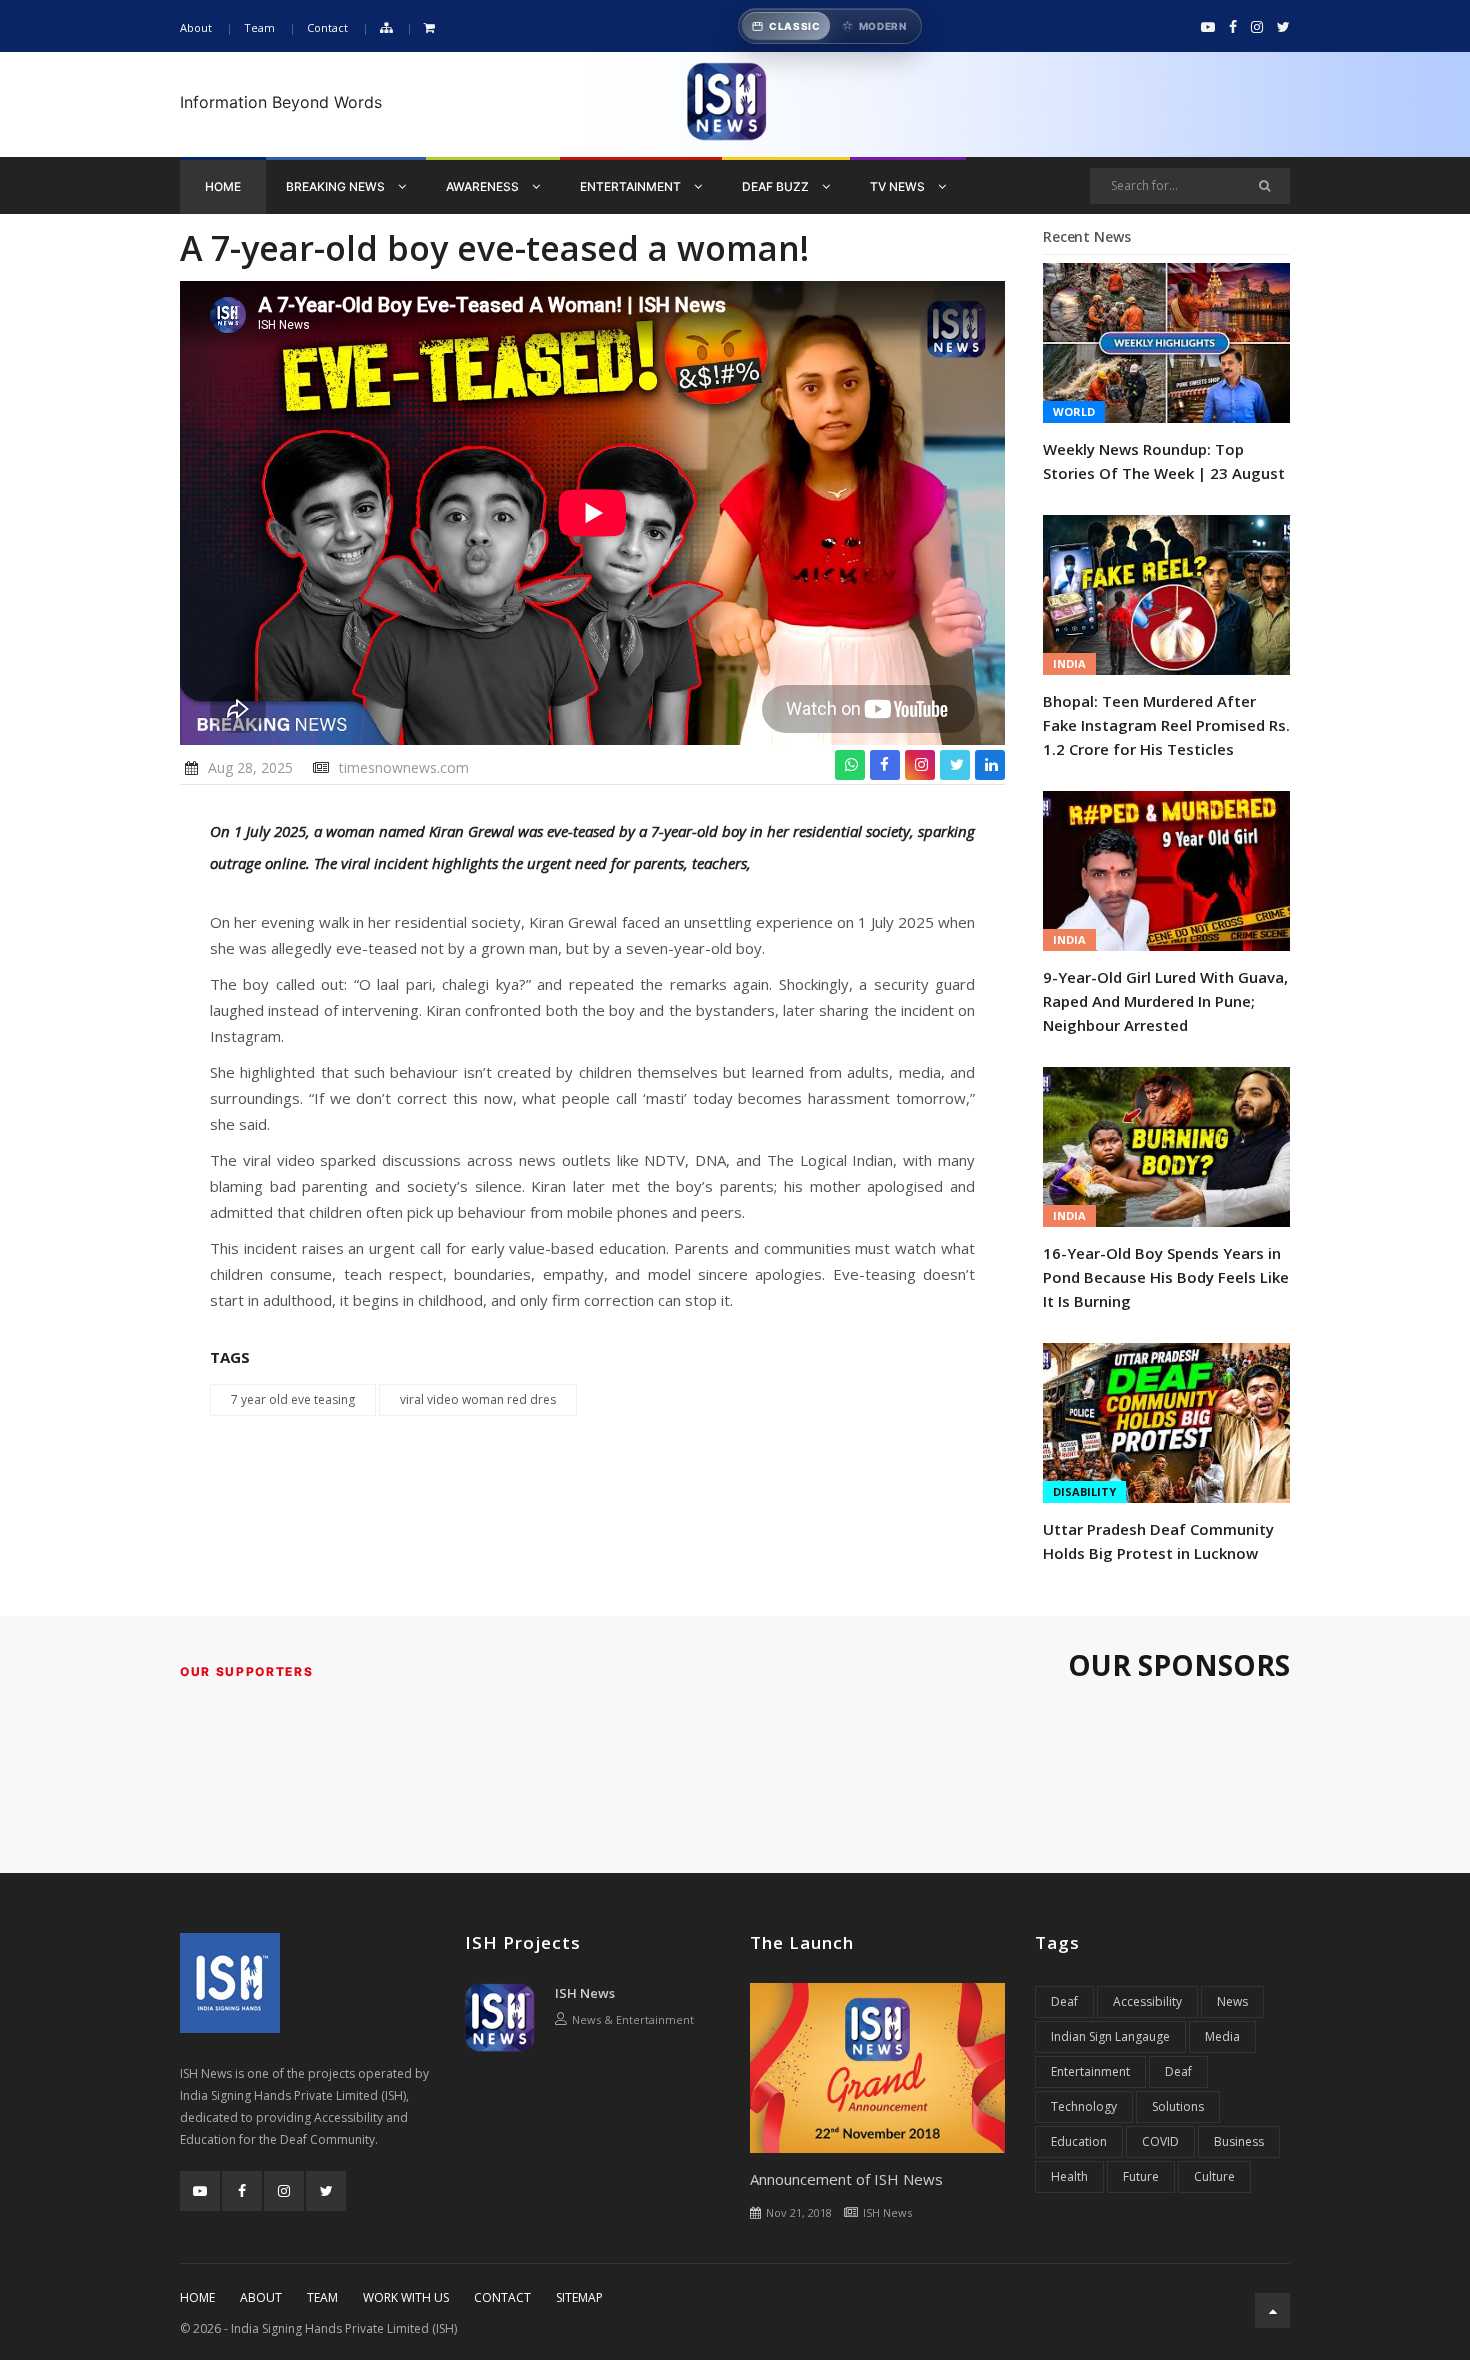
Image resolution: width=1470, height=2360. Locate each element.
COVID (1160, 2141)
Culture (1214, 2176)
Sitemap (579, 2297)
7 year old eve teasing (293, 1399)
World (1074, 411)
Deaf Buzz (777, 186)
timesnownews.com (404, 767)
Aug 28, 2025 (250, 767)
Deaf (1064, 2001)
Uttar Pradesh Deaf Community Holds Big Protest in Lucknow (1158, 1541)
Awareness (484, 186)
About (196, 27)
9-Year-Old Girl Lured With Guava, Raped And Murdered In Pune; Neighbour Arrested (1165, 1001)
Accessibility (1147, 2001)
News (1232, 2001)
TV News (899, 186)
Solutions (1178, 2106)
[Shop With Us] (429, 28)
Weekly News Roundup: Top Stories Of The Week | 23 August (1164, 461)
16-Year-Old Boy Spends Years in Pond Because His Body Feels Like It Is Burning (1166, 1277)
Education (1079, 2141)
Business (1239, 2141)
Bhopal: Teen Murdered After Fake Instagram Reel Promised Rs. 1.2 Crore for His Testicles (1166, 725)
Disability (1084, 1491)
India (1069, 663)
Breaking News (337, 186)
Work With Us (406, 2297)
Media (1222, 2036)
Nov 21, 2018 (799, 2212)
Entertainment (632, 186)
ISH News (585, 1993)
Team (259, 27)
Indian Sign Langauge (1110, 2036)
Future (1141, 2176)
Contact (327, 27)
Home (223, 186)
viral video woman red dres (478, 1399)
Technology (1084, 2106)
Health (1069, 2176)
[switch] (830, 26)
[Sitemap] (386, 28)
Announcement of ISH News (846, 2179)
